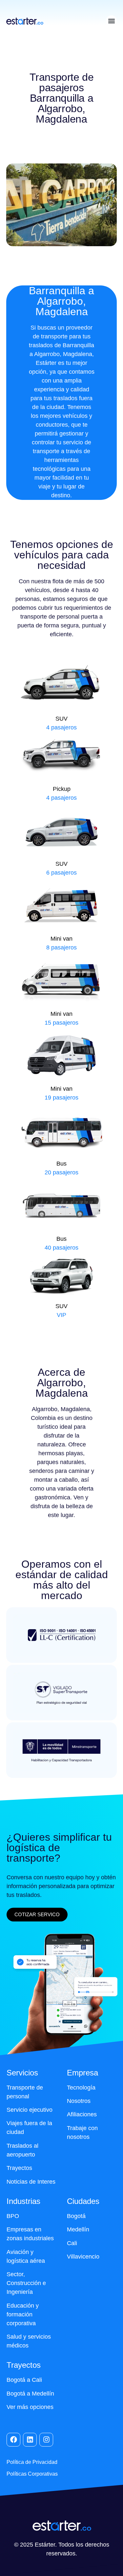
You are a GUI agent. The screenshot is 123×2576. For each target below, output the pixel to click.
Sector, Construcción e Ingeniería (26, 2283)
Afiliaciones (82, 2114)
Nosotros (79, 2101)
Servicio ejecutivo (30, 2110)
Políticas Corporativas (32, 2474)
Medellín (78, 2229)
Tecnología (81, 2088)
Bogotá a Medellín (30, 2394)
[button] (111, 21)
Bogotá (76, 2216)
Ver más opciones (30, 2407)
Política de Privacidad (32, 2462)
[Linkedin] (30, 2440)
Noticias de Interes (31, 2182)
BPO (13, 2216)
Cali (72, 2243)
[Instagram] (46, 2440)
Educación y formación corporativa (23, 2314)
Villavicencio (83, 2257)
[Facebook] (13, 2440)
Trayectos (19, 2168)
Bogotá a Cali (24, 2380)
